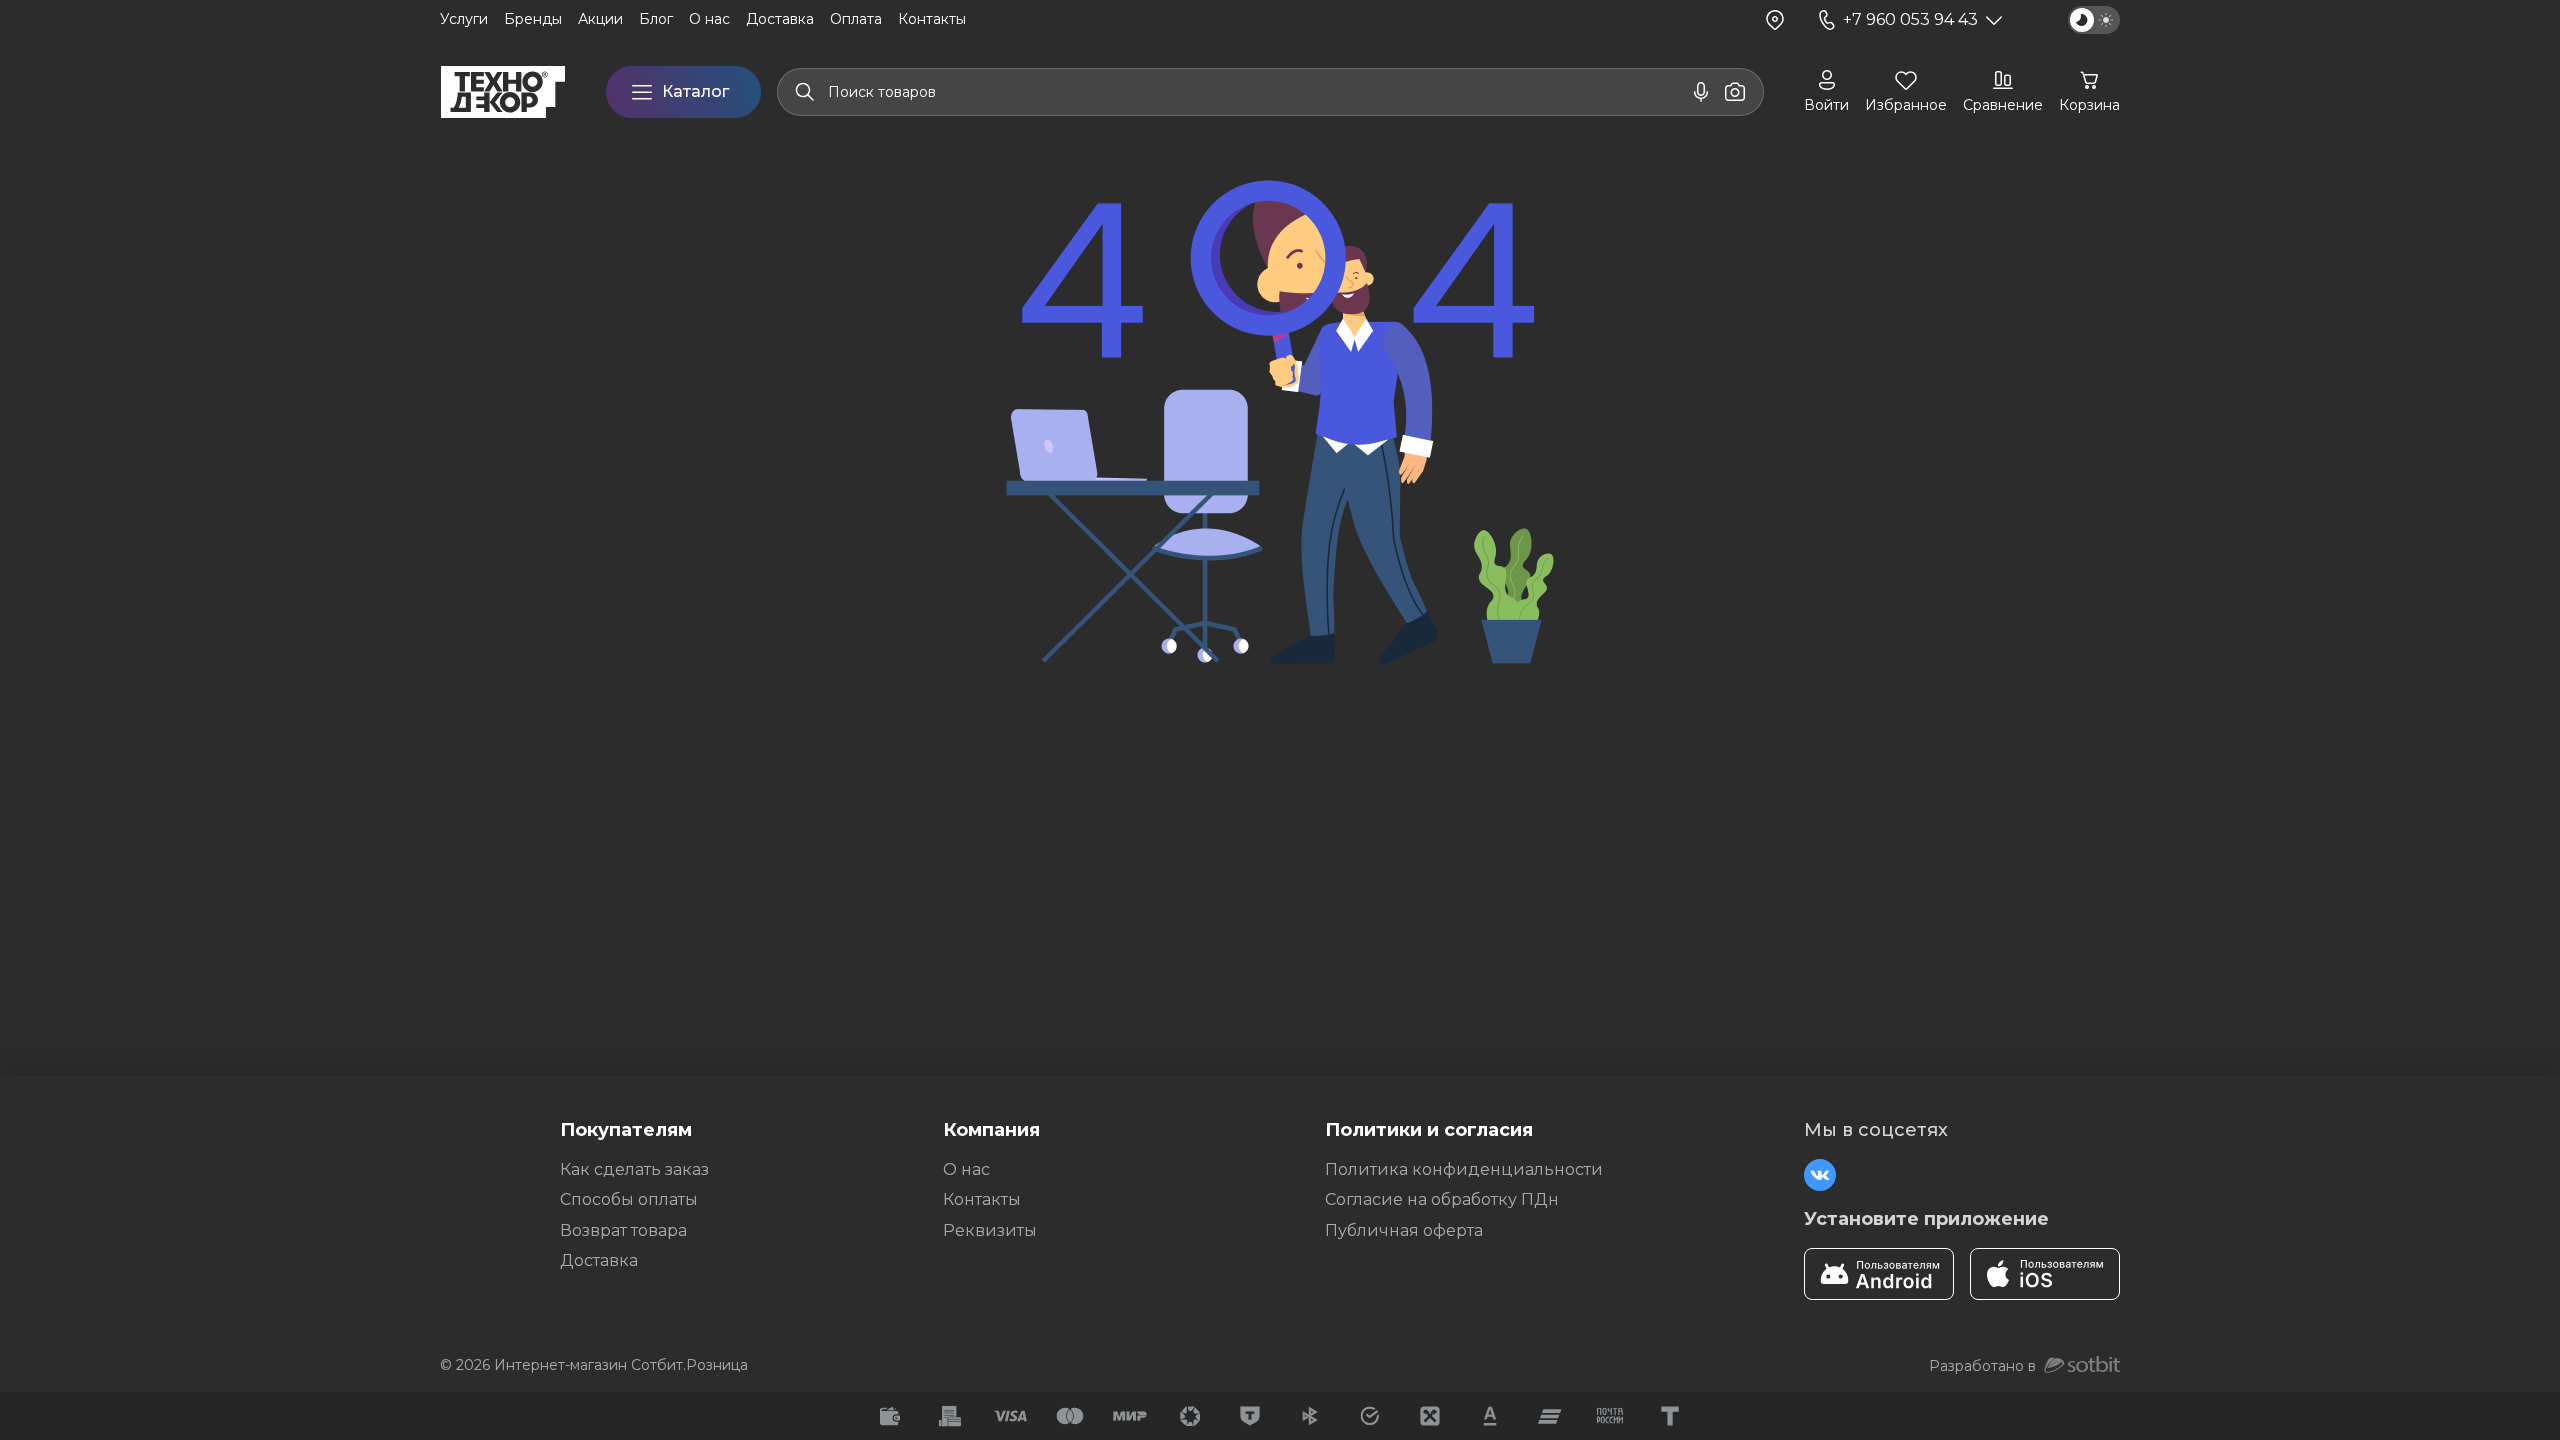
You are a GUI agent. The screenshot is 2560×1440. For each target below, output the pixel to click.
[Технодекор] (503, 92)
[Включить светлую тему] (2094, 20)
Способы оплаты (629, 1199)
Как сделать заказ (634, 1169)
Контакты (982, 1199)
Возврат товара (623, 1230)
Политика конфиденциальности (1464, 1169)
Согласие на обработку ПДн (1442, 1199)
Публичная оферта (1404, 1230)
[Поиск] (805, 92)
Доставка (599, 1260)
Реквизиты (990, 1230)
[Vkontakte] (1820, 1175)
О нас (966, 1169)
